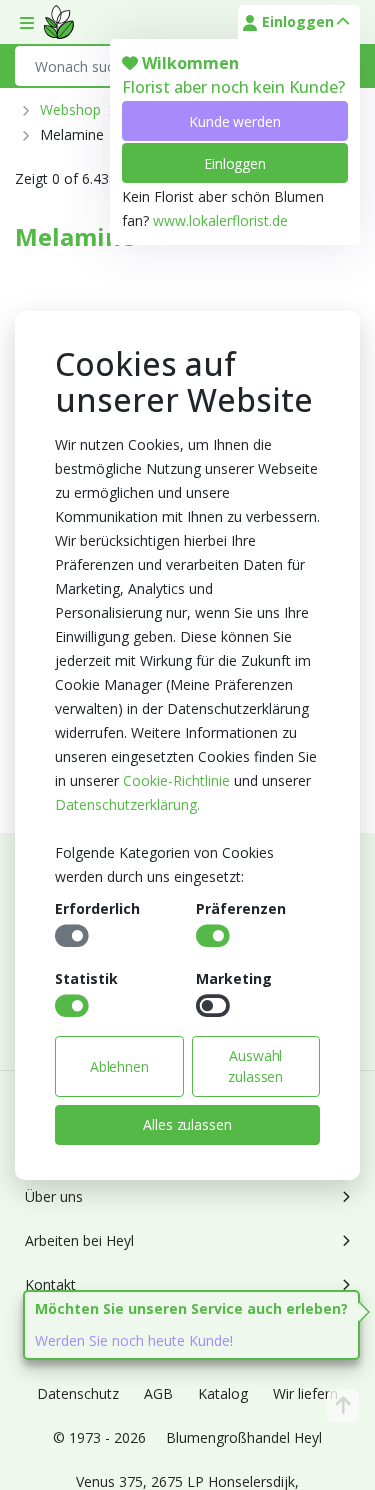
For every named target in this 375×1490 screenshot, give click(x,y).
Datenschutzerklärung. (127, 804)
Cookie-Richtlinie (176, 780)
